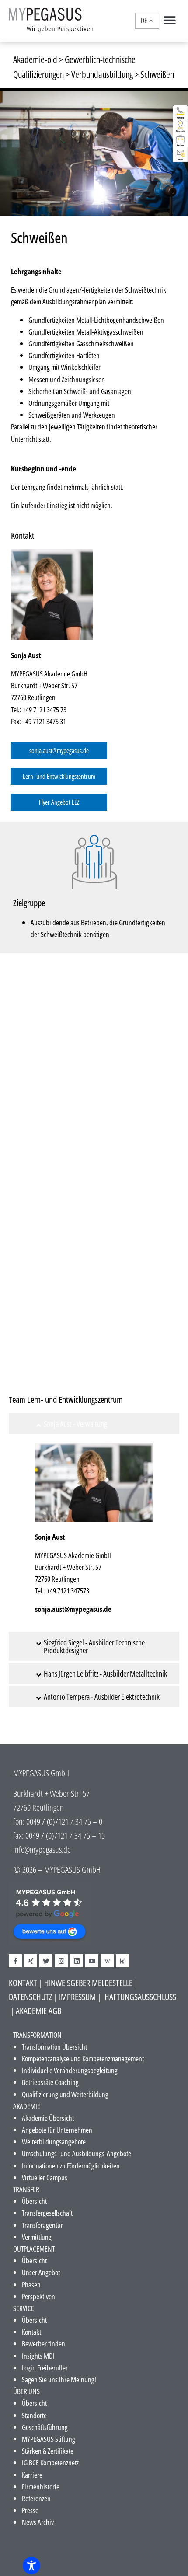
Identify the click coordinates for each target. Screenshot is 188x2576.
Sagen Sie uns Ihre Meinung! (59, 2379)
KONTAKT (23, 1983)
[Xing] (31, 1961)
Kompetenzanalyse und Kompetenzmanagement (83, 2058)
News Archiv (38, 2522)
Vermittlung (37, 2237)
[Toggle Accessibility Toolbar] (31, 2566)
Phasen (31, 2285)
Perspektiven (38, 2296)
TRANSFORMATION (37, 2035)
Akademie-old (35, 59)
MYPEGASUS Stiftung (49, 2439)
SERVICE (24, 2308)
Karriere (32, 2475)
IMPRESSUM (77, 1997)
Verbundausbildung (102, 74)
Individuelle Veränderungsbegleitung (70, 2070)
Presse (30, 2510)
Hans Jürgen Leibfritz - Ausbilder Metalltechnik (105, 1673)
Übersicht (34, 2201)
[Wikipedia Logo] (107, 1961)
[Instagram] (61, 1961)
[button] (169, 20)
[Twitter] (46, 1961)
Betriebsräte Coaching (50, 2082)
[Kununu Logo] (122, 1961)
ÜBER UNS (26, 2391)
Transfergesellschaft (47, 2213)
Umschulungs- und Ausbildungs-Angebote (77, 2153)
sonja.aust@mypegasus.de (73, 1609)
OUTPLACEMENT (34, 2249)
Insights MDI (38, 2356)
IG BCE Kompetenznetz (50, 2463)
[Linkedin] (77, 1961)
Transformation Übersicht (54, 2047)
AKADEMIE (27, 2106)
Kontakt (31, 2332)
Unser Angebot (41, 2272)
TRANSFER (26, 2189)
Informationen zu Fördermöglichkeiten (71, 2166)
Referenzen (36, 2498)
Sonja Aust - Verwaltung (75, 1424)
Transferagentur (42, 2225)
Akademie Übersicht (48, 2118)
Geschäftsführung (45, 2427)
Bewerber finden (44, 2344)
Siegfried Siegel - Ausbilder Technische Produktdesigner (94, 1646)
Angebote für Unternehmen (57, 2130)
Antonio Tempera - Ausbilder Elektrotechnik (102, 1697)
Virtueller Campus (45, 2177)
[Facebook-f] (15, 1961)
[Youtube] (92, 1961)
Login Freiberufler (45, 2368)
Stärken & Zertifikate (48, 2451)
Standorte (34, 2415)
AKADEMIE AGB (38, 2011)
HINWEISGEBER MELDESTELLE (88, 1983)
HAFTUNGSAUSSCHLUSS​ (140, 1997)
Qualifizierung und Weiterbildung (65, 2094)
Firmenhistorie (41, 2487)
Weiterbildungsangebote (54, 2142)
